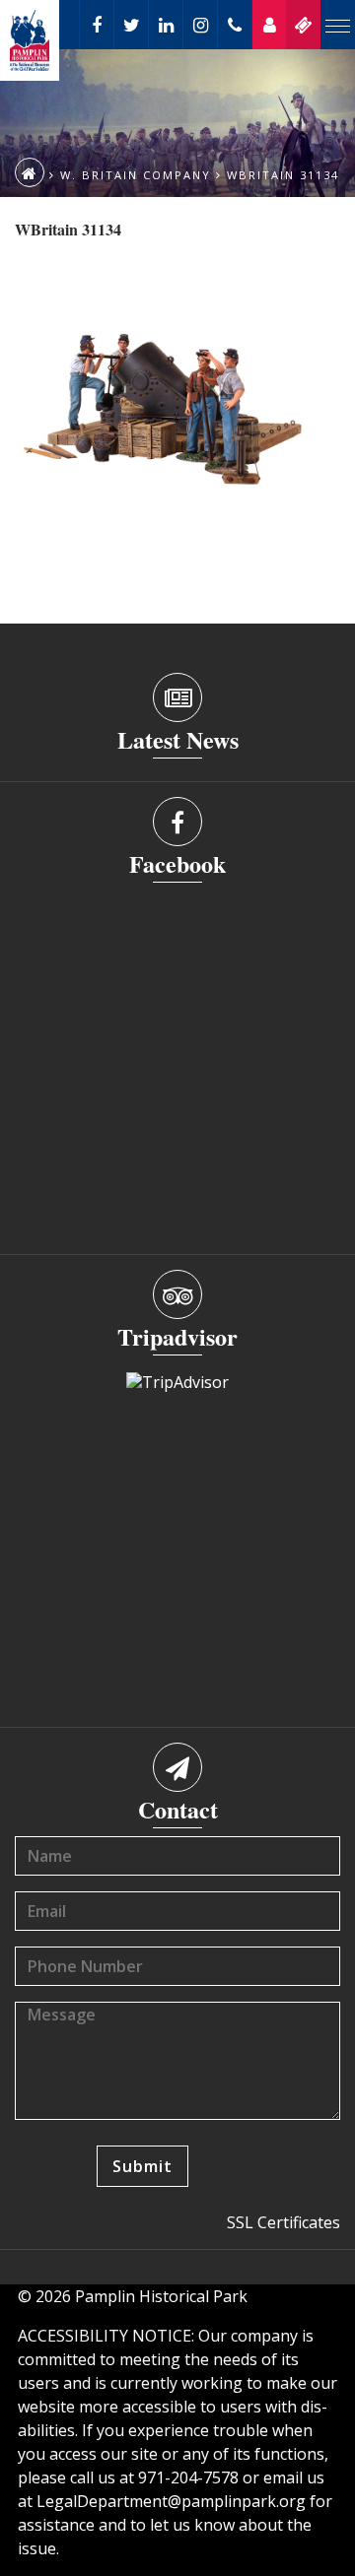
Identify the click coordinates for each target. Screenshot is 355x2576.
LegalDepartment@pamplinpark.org (171, 2501)
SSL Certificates (284, 2222)
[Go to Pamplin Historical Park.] (30, 172)
